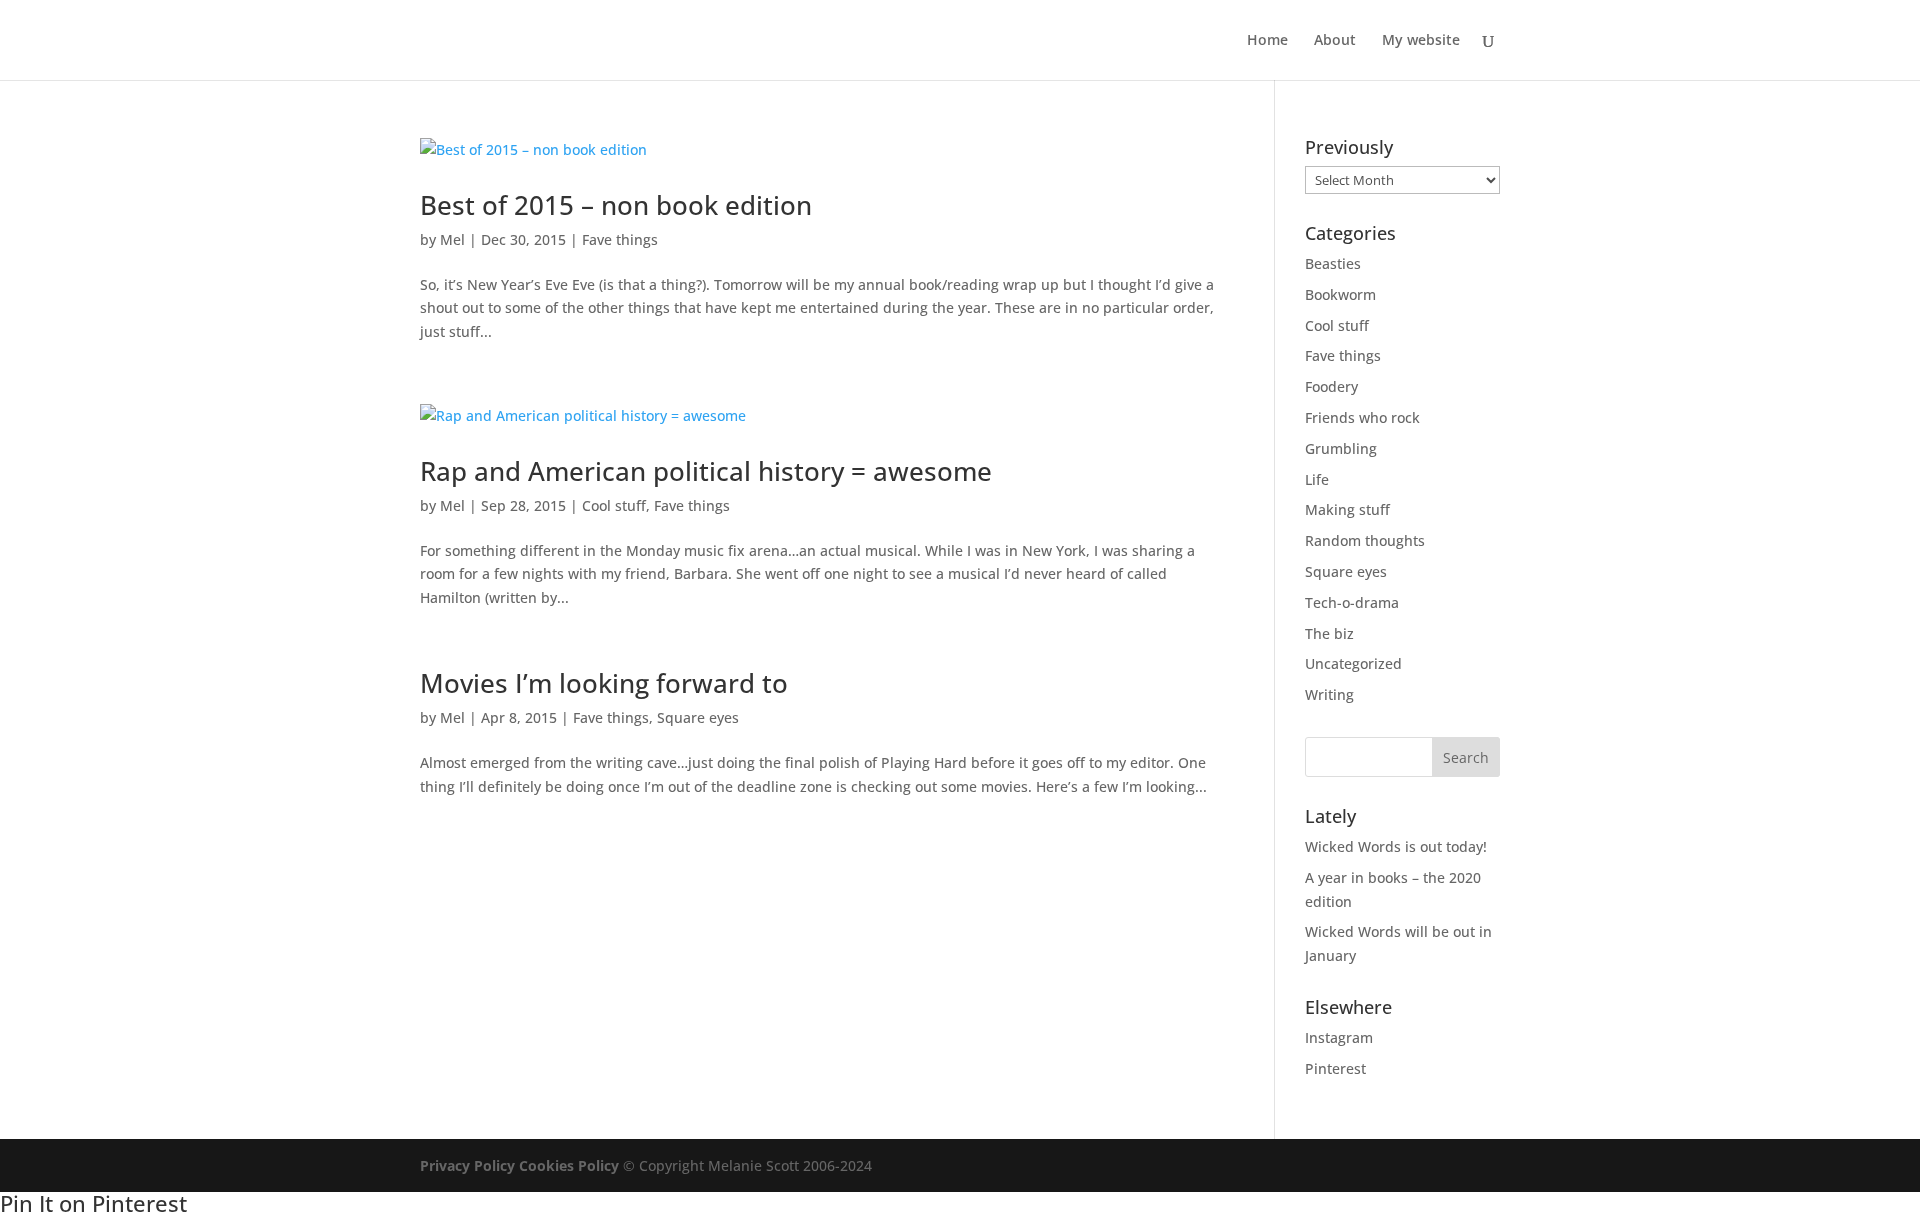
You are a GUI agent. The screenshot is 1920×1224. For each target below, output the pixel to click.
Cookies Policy (569, 1165)
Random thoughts (1365, 540)
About (1335, 41)
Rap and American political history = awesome (706, 471)
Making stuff (1347, 509)
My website (1421, 41)
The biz (1329, 633)
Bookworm (1340, 294)
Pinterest (1335, 1068)
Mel (452, 239)
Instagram (1339, 1037)
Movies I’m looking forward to (604, 683)
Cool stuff (614, 505)
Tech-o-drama (1352, 602)
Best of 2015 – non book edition (616, 205)
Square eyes (698, 717)
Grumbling (1341, 448)
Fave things (620, 239)
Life (1317, 479)
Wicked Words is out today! (1396, 846)
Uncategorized (1353, 663)
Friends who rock (1362, 417)
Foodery (1331, 386)
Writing (1329, 694)
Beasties (1333, 263)
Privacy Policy (467, 1165)
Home (1267, 41)
